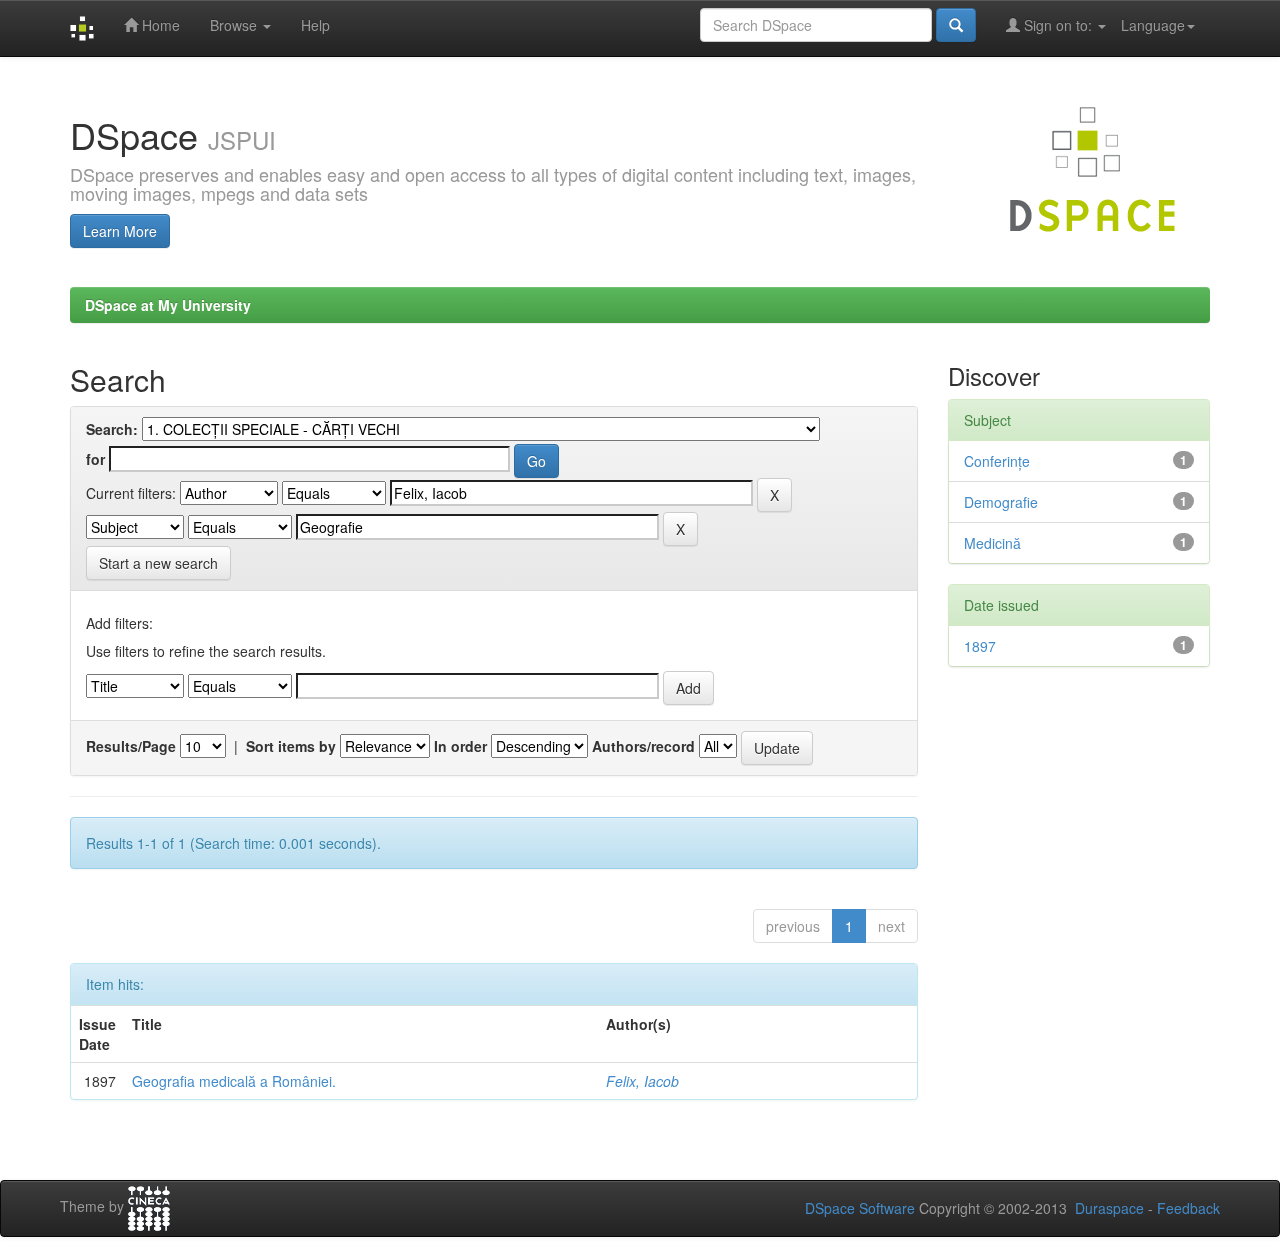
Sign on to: (1058, 25)
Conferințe (997, 461)
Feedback (1188, 1208)
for (95, 459)
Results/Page (131, 746)
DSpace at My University (168, 305)
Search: (112, 429)
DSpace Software (860, 1208)
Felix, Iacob (642, 1081)
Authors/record (643, 746)
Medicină (992, 543)
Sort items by (291, 746)
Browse (235, 25)
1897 (980, 646)
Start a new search (158, 563)
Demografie (1001, 502)
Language (1153, 25)
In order (460, 746)
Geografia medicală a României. (234, 1081)
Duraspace (1109, 1208)
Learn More (120, 231)
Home (159, 25)
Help (315, 25)
